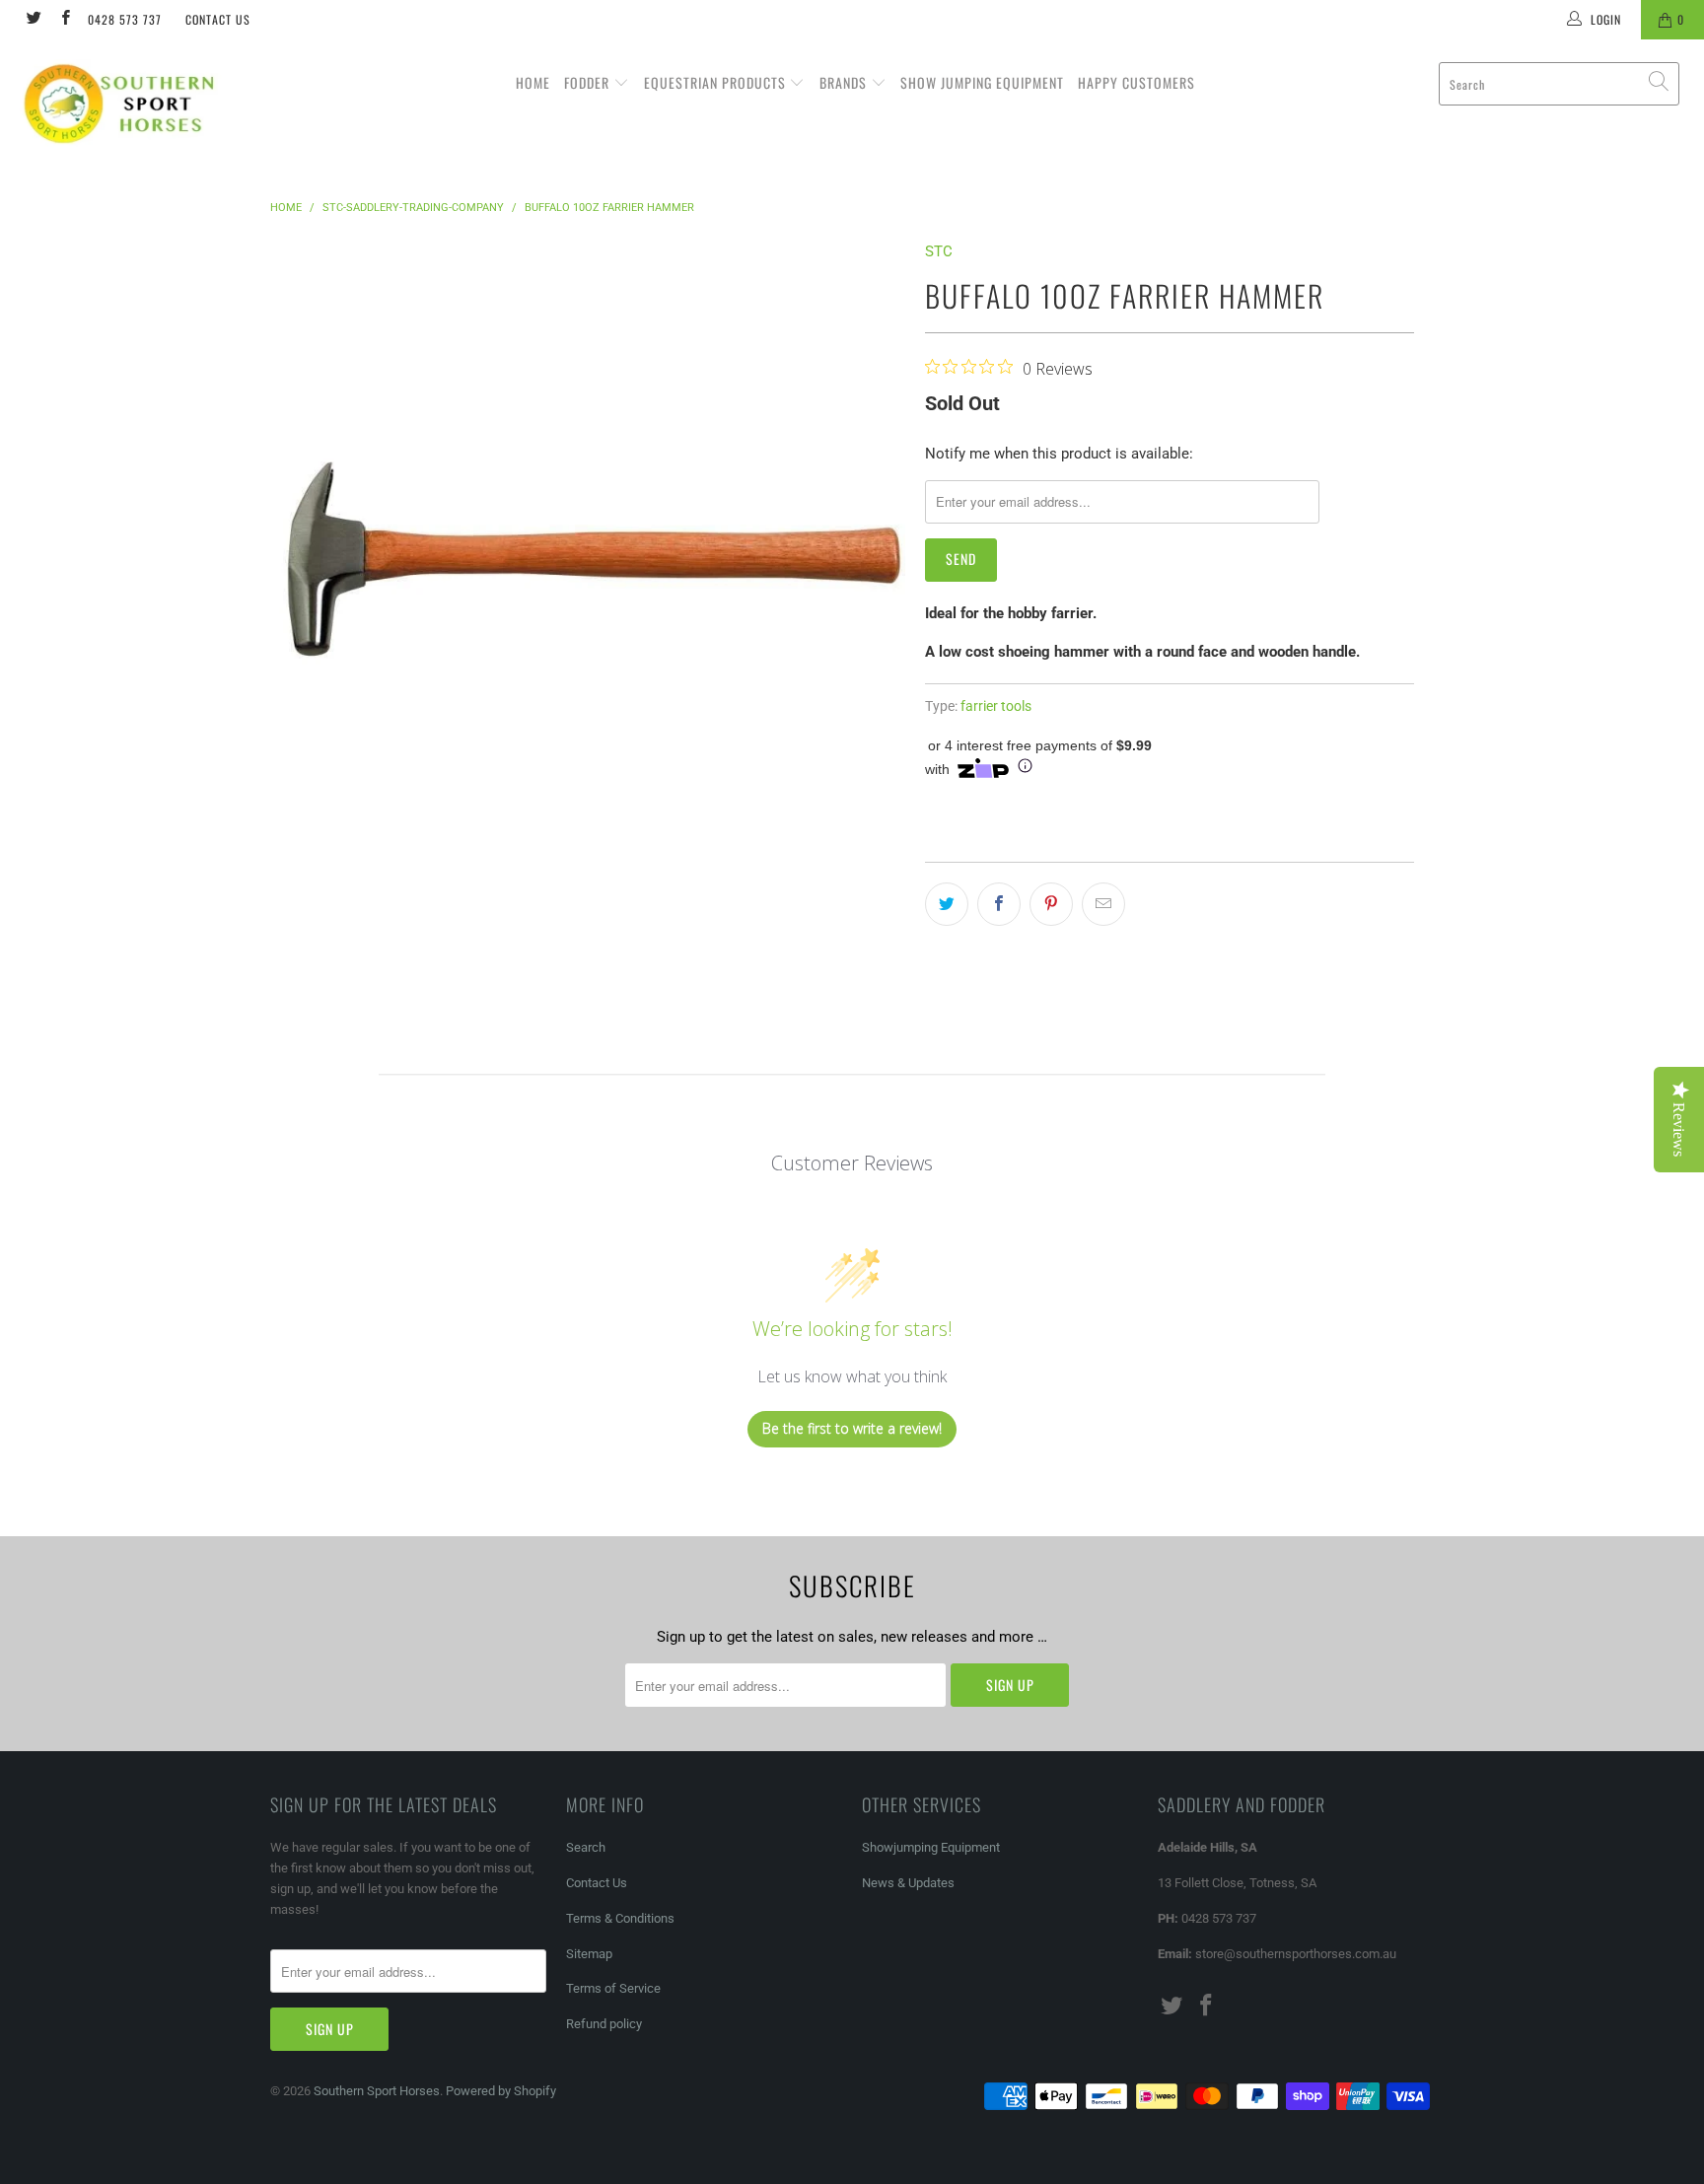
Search (586, 1847)
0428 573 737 (125, 19)
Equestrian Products (717, 82)
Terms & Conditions (620, 1918)
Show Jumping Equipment (982, 82)
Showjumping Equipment (931, 1847)
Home (533, 82)
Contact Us (218, 19)
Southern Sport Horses (377, 2091)
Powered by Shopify (501, 2091)
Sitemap (589, 1954)
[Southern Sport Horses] (146, 103)
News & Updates (908, 1883)
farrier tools (996, 706)
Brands (845, 82)
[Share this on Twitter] (947, 904)
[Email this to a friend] (1103, 904)
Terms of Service (613, 1988)
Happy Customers (1136, 82)
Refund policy (604, 2024)
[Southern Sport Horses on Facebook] (64, 20)
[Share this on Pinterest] (1051, 904)
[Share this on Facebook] (999, 904)
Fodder (589, 82)
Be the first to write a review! (852, 1428)
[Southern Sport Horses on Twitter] (33, 20)
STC (939, 251)
